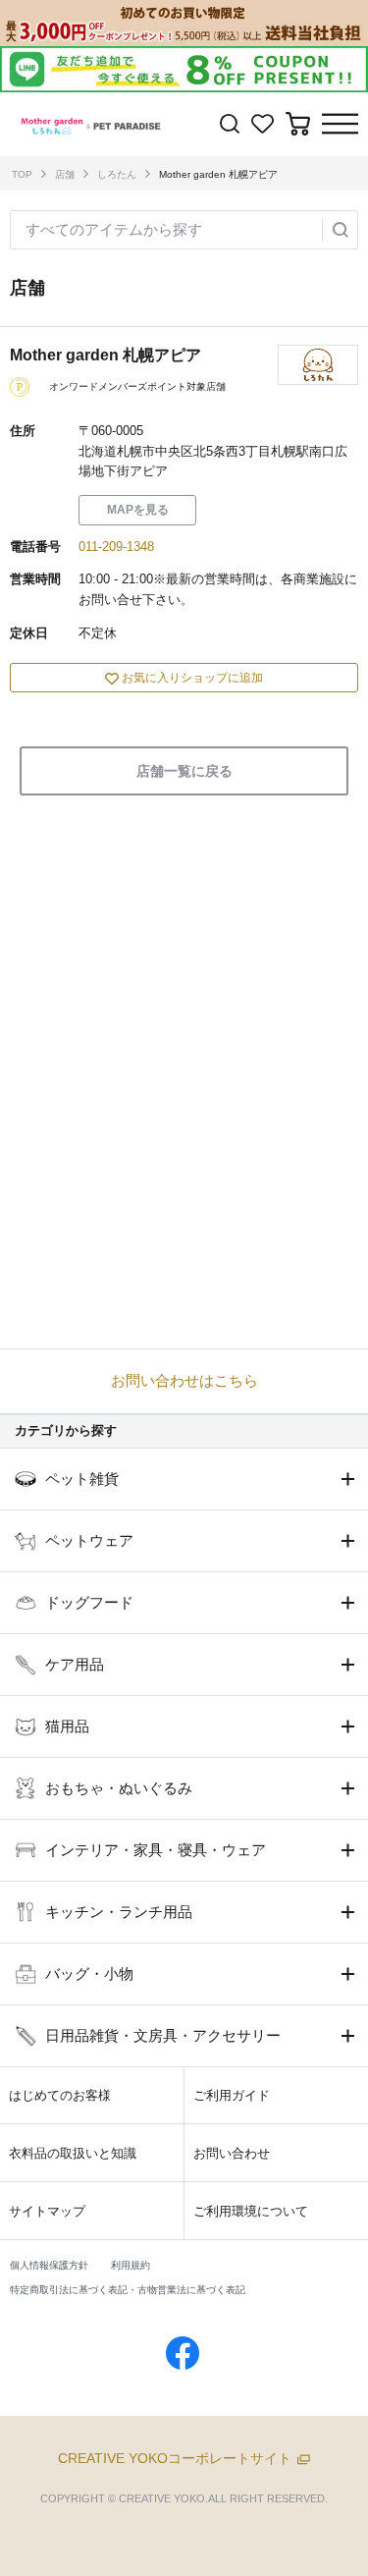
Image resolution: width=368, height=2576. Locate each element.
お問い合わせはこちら (184, 1380)
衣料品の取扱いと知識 (73, 2153)
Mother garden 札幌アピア (218, 174)
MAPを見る (138, 510)
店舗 (65, 174)
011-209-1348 (116, 547)
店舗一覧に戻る (184, 771)
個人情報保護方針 (49, 2265)
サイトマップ (47, 2211)
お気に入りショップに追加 (192, 678)
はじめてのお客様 (60, 2095)
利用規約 (131, 2265)
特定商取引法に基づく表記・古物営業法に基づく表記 (128, 2290)
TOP (22, 174)
